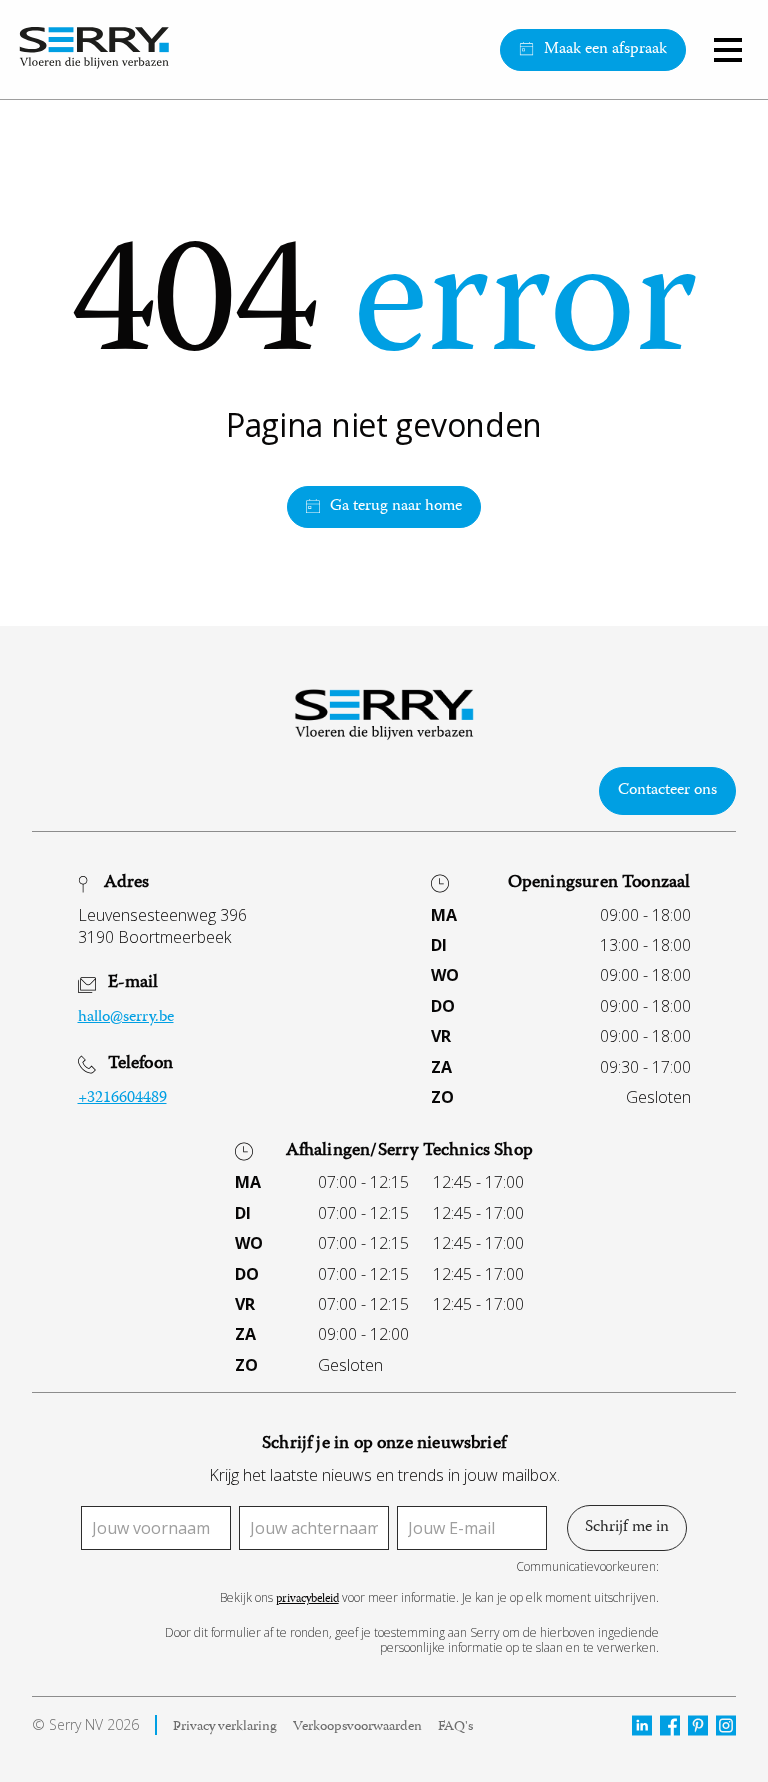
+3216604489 (122, 1099)
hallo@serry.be (126, 1018)
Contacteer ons (667, 791)
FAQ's (455, 1728)
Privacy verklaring (225, 1728)
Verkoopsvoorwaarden (357, 1728)
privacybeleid (307, 1600)
